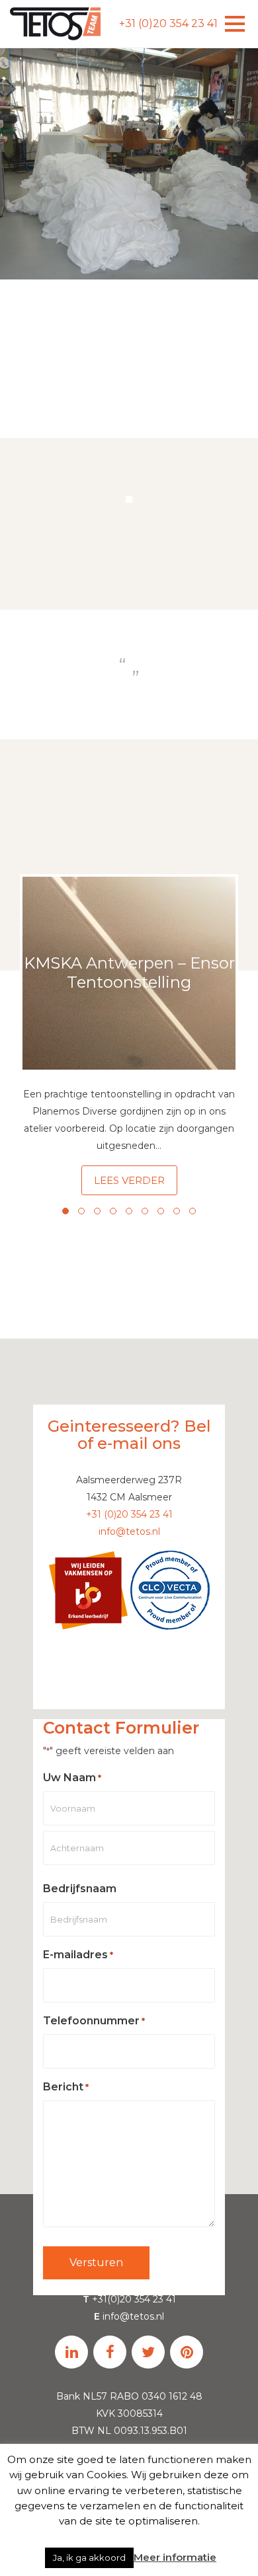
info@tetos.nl (129, 1531)
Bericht (66, 2087)
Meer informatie (175, 2557)
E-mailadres (78, 1955)
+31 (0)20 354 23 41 (168, 23)
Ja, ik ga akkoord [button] (89, 2558)
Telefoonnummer (94, 2021)
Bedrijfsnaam (80, 1889)
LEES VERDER (129, 1180)
